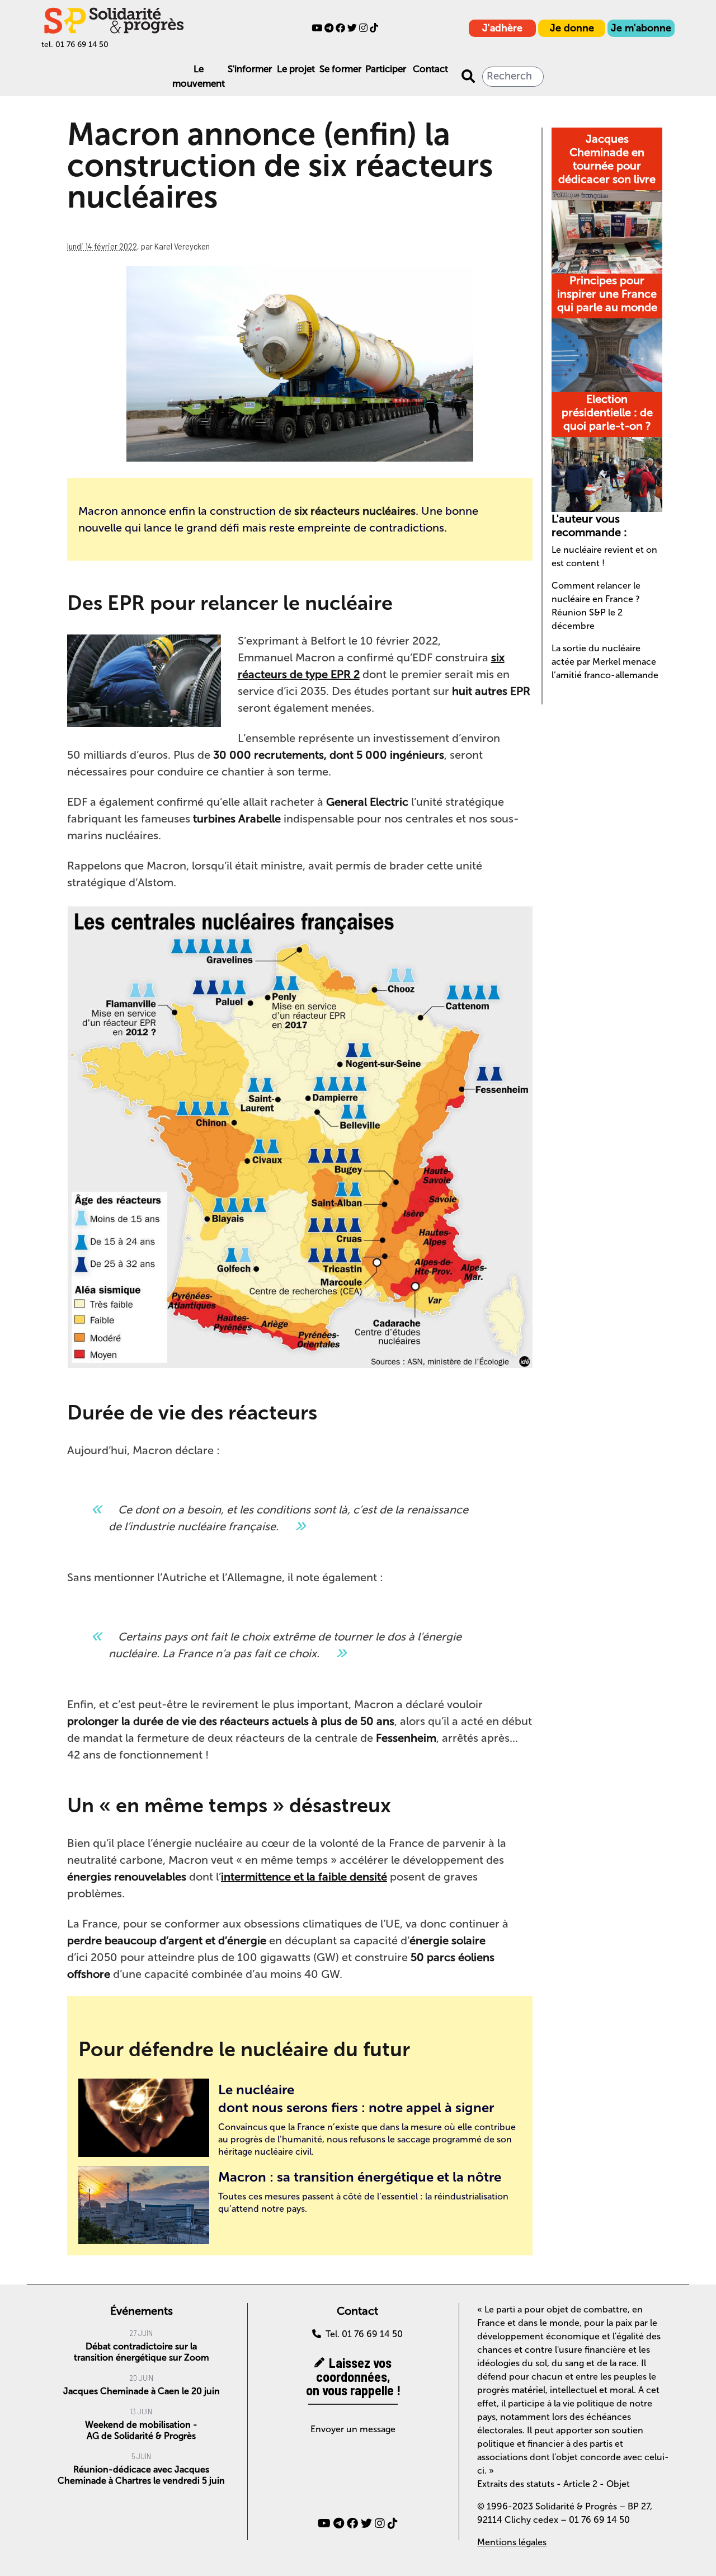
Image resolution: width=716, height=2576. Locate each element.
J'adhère (502, 28)
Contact (430, 69)
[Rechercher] (468, 77)
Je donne (572, 28)
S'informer (250, 69)
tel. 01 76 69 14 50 (75, 44)
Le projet (296, 69)
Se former (340, 69)
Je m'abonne (641, 28)
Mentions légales (512, 2542)
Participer (386, 69)
